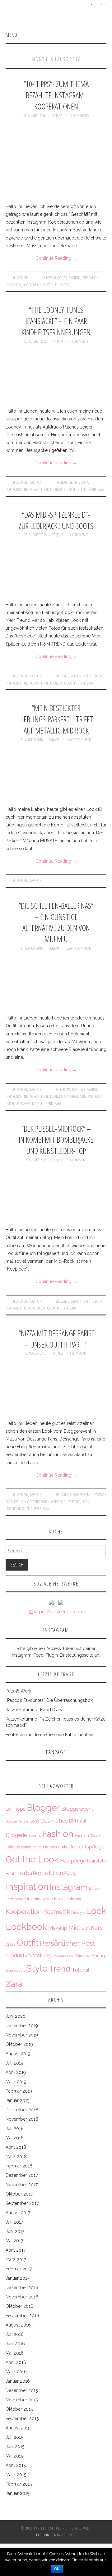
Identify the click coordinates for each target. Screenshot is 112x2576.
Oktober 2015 (19, 2409)
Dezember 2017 (22, 2175)
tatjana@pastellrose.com (58, 1612)
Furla (63, 1847)
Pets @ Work (19, 1691)
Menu (12, 35)
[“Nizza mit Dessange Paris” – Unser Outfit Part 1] (56, 1388)
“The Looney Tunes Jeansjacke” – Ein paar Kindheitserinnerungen (56, 321)
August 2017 (18, 2213)
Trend (92, 489)
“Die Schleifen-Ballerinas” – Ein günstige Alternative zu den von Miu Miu (56, 922)
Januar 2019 (18, 2100)
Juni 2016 (15, 2344)
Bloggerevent (80, 1495)
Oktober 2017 (19, 2194)
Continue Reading (56, 258)
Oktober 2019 (19, 2044)
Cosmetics (54, 1821)
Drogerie (16, 1835)
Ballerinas (63, 1089)
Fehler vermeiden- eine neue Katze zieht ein (50, 1735)
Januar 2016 (18, 2381)
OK (57, 2569)
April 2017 (16, 2250)
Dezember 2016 (22, 2288)
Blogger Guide (17, 1821)
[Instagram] (51, 1602)
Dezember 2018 (22, 2110)
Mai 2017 (14, 2241)
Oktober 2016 (19, 2306)
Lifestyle (78, 1913)
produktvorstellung (28, 1955)
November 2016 (22, 2297)
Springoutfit (15, 1970)
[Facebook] (61, 1602)
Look (45, 489)
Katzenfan (14, 1899)
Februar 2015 (19, 2484)
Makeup (58, 1928)
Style (82, 489)
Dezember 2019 (22, 2026)
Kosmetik (57, 1912)
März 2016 (16, 2372)
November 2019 (22, 2035)
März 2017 (16, 2259)
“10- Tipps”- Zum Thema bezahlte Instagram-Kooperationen (56, 95)
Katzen (95, 1888)
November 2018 (22, 2119)
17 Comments (79, 116)
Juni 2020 (16, 2016)
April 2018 (16, 2147)
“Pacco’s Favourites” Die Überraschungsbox (49, 1700)
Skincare (82, 1956)
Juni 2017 (15, 2231)
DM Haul (78, 1821)
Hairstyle (73, 1502)
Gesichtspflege (86, 1847)
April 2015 (16, 2465)
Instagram (13, 285)
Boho (34, 1821)
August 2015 (18, 2428)
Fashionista (46, 2535)
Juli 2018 (15, 2128)
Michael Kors (76, 1096)
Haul (10, 1874)
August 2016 (18, 2325)
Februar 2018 (19, 2166)
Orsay (11, 1944)
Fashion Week (88, 1835)
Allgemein (20, 278)
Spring (98, 1956)
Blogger (61, 278)
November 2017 (22, 2185)
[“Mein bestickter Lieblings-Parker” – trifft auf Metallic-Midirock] (56, 774)
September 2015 (22, 2419)
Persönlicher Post (57, 285)
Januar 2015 (17, 2493)
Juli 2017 (14, 2222)
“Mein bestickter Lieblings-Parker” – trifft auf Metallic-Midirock (56, 719)
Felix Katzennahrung (24, 1847)
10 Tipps (47, 278)
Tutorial (81, 1970)
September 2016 (22, 2316)
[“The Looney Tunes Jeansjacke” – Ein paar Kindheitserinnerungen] (56, 376)
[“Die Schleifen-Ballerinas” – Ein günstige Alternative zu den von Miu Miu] (56, 983)
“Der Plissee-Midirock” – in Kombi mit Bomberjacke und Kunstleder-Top (56, 1140)
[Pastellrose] (56, 16)
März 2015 (16, 2475)
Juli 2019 (14, 2063)
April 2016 (16, 2362)
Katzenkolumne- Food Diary (34, 1710)
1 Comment (78, 1353)
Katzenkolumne (38, 1899)
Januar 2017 (17, 2278)
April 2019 (16, 2072)
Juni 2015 (15, 2447)
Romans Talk (63, 1956)
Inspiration (90, 278)
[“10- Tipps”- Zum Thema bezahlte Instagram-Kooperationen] (56, 161)
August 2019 (18, 2054)
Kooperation (32, 285)
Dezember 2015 (22, 2390)
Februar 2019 (19, 2091)
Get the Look (78, 482)
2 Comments (79, 535)
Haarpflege (57, 1502)
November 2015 (22, 2400)
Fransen (50, 1847)
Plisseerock (25, 1104)
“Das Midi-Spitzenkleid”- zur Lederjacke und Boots (56, 520)
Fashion (74, 278)
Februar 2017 (19, 2269)
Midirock (94, 1096)
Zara (101, 489)
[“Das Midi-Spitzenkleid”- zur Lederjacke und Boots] (56, 569)
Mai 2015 (14, 2456)
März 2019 (16, 2082)
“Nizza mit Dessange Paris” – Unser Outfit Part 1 (56, 1339)
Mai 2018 (15, 2138)
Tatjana (57, 116)
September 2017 (22, 2203)
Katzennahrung (68, 1899)
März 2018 (16, 2157)
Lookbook (58, 489)
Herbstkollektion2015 (46, 1873)
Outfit (72, 489)
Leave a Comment (79, 740)
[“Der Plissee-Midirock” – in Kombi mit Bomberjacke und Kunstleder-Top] (56, 1194)
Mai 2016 (15, 2353)
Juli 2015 (14, 2437)
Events (35, 1835)
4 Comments (79, 341)
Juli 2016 (15, 2334)
